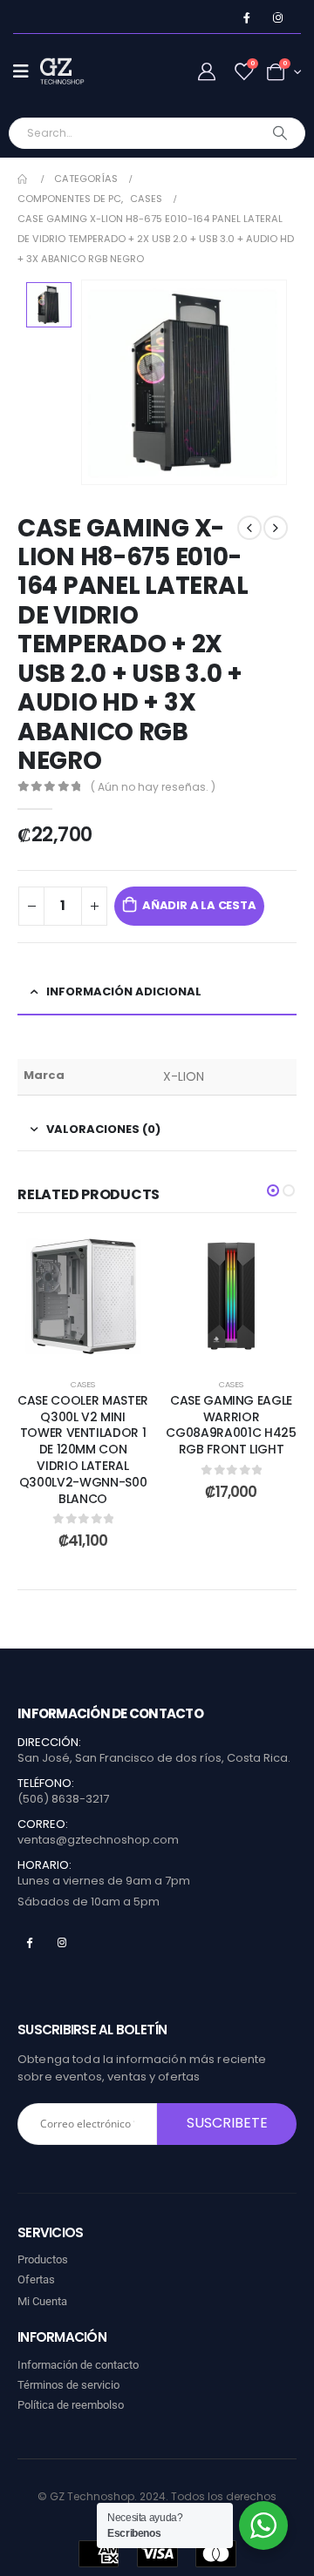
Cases (83, 1384)
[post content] (83, 1296)
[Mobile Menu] (27, 71)
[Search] (280, 133)
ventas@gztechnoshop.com (98, 1840)
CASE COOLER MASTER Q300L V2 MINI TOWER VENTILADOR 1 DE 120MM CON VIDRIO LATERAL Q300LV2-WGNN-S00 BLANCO (83, 1450)
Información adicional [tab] (124, 991)
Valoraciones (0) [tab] (103, 1129)
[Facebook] (246, 18)
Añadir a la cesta (199, 905)
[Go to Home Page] (24, 179)
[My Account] (207, 72)
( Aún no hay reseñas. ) (153, 787)
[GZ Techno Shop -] (75, 71)
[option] (49, 305)
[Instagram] (278, 18)
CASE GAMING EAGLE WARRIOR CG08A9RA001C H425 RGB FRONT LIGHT (231, 1425)
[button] (273, 1190)
